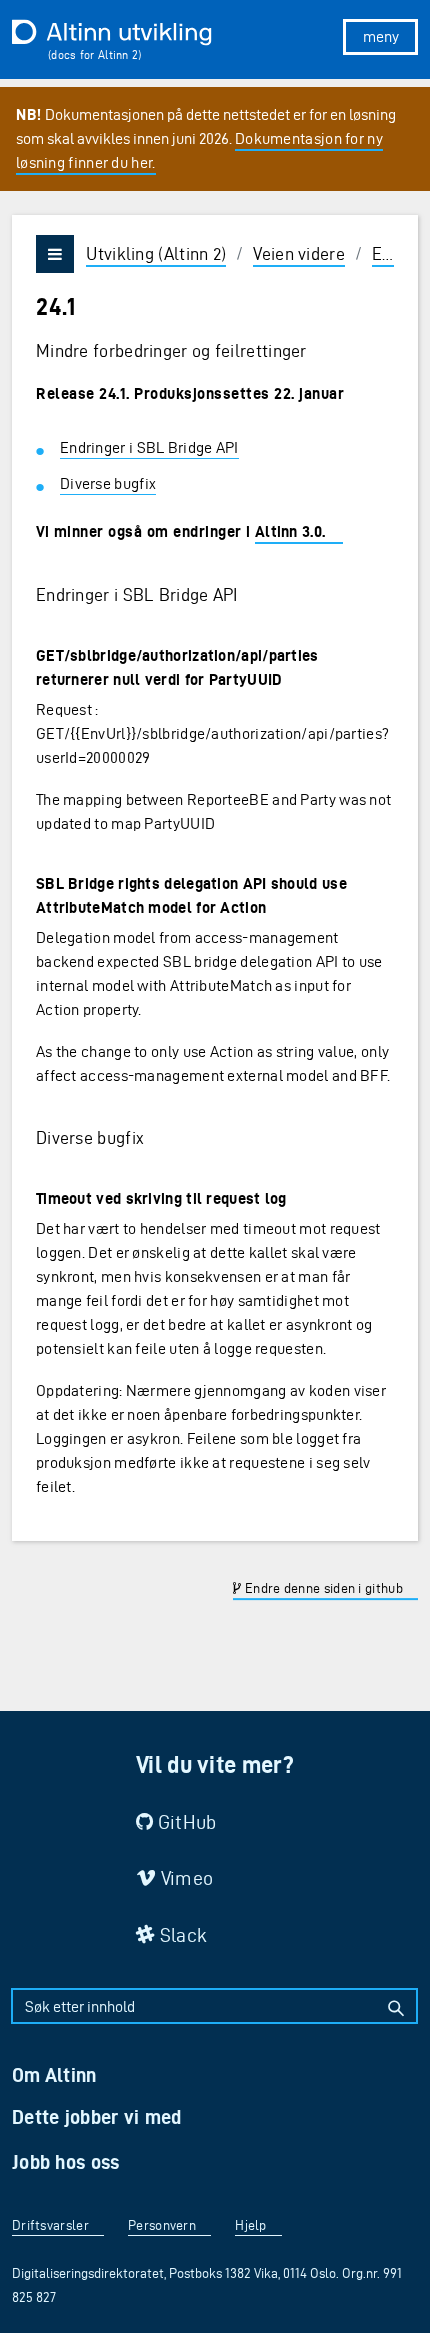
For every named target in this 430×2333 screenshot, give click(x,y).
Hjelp (251, 2225)
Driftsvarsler (50, 2225)
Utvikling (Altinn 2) (156, 253)
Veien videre (299, 253)
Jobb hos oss (66, 2162)
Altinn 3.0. (290, 531)
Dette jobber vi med (97, 2117)
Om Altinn (54, 2075)
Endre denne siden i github (322, 1588)
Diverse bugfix (108, 483)
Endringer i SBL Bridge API (149, 447)
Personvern (162, 2225)
